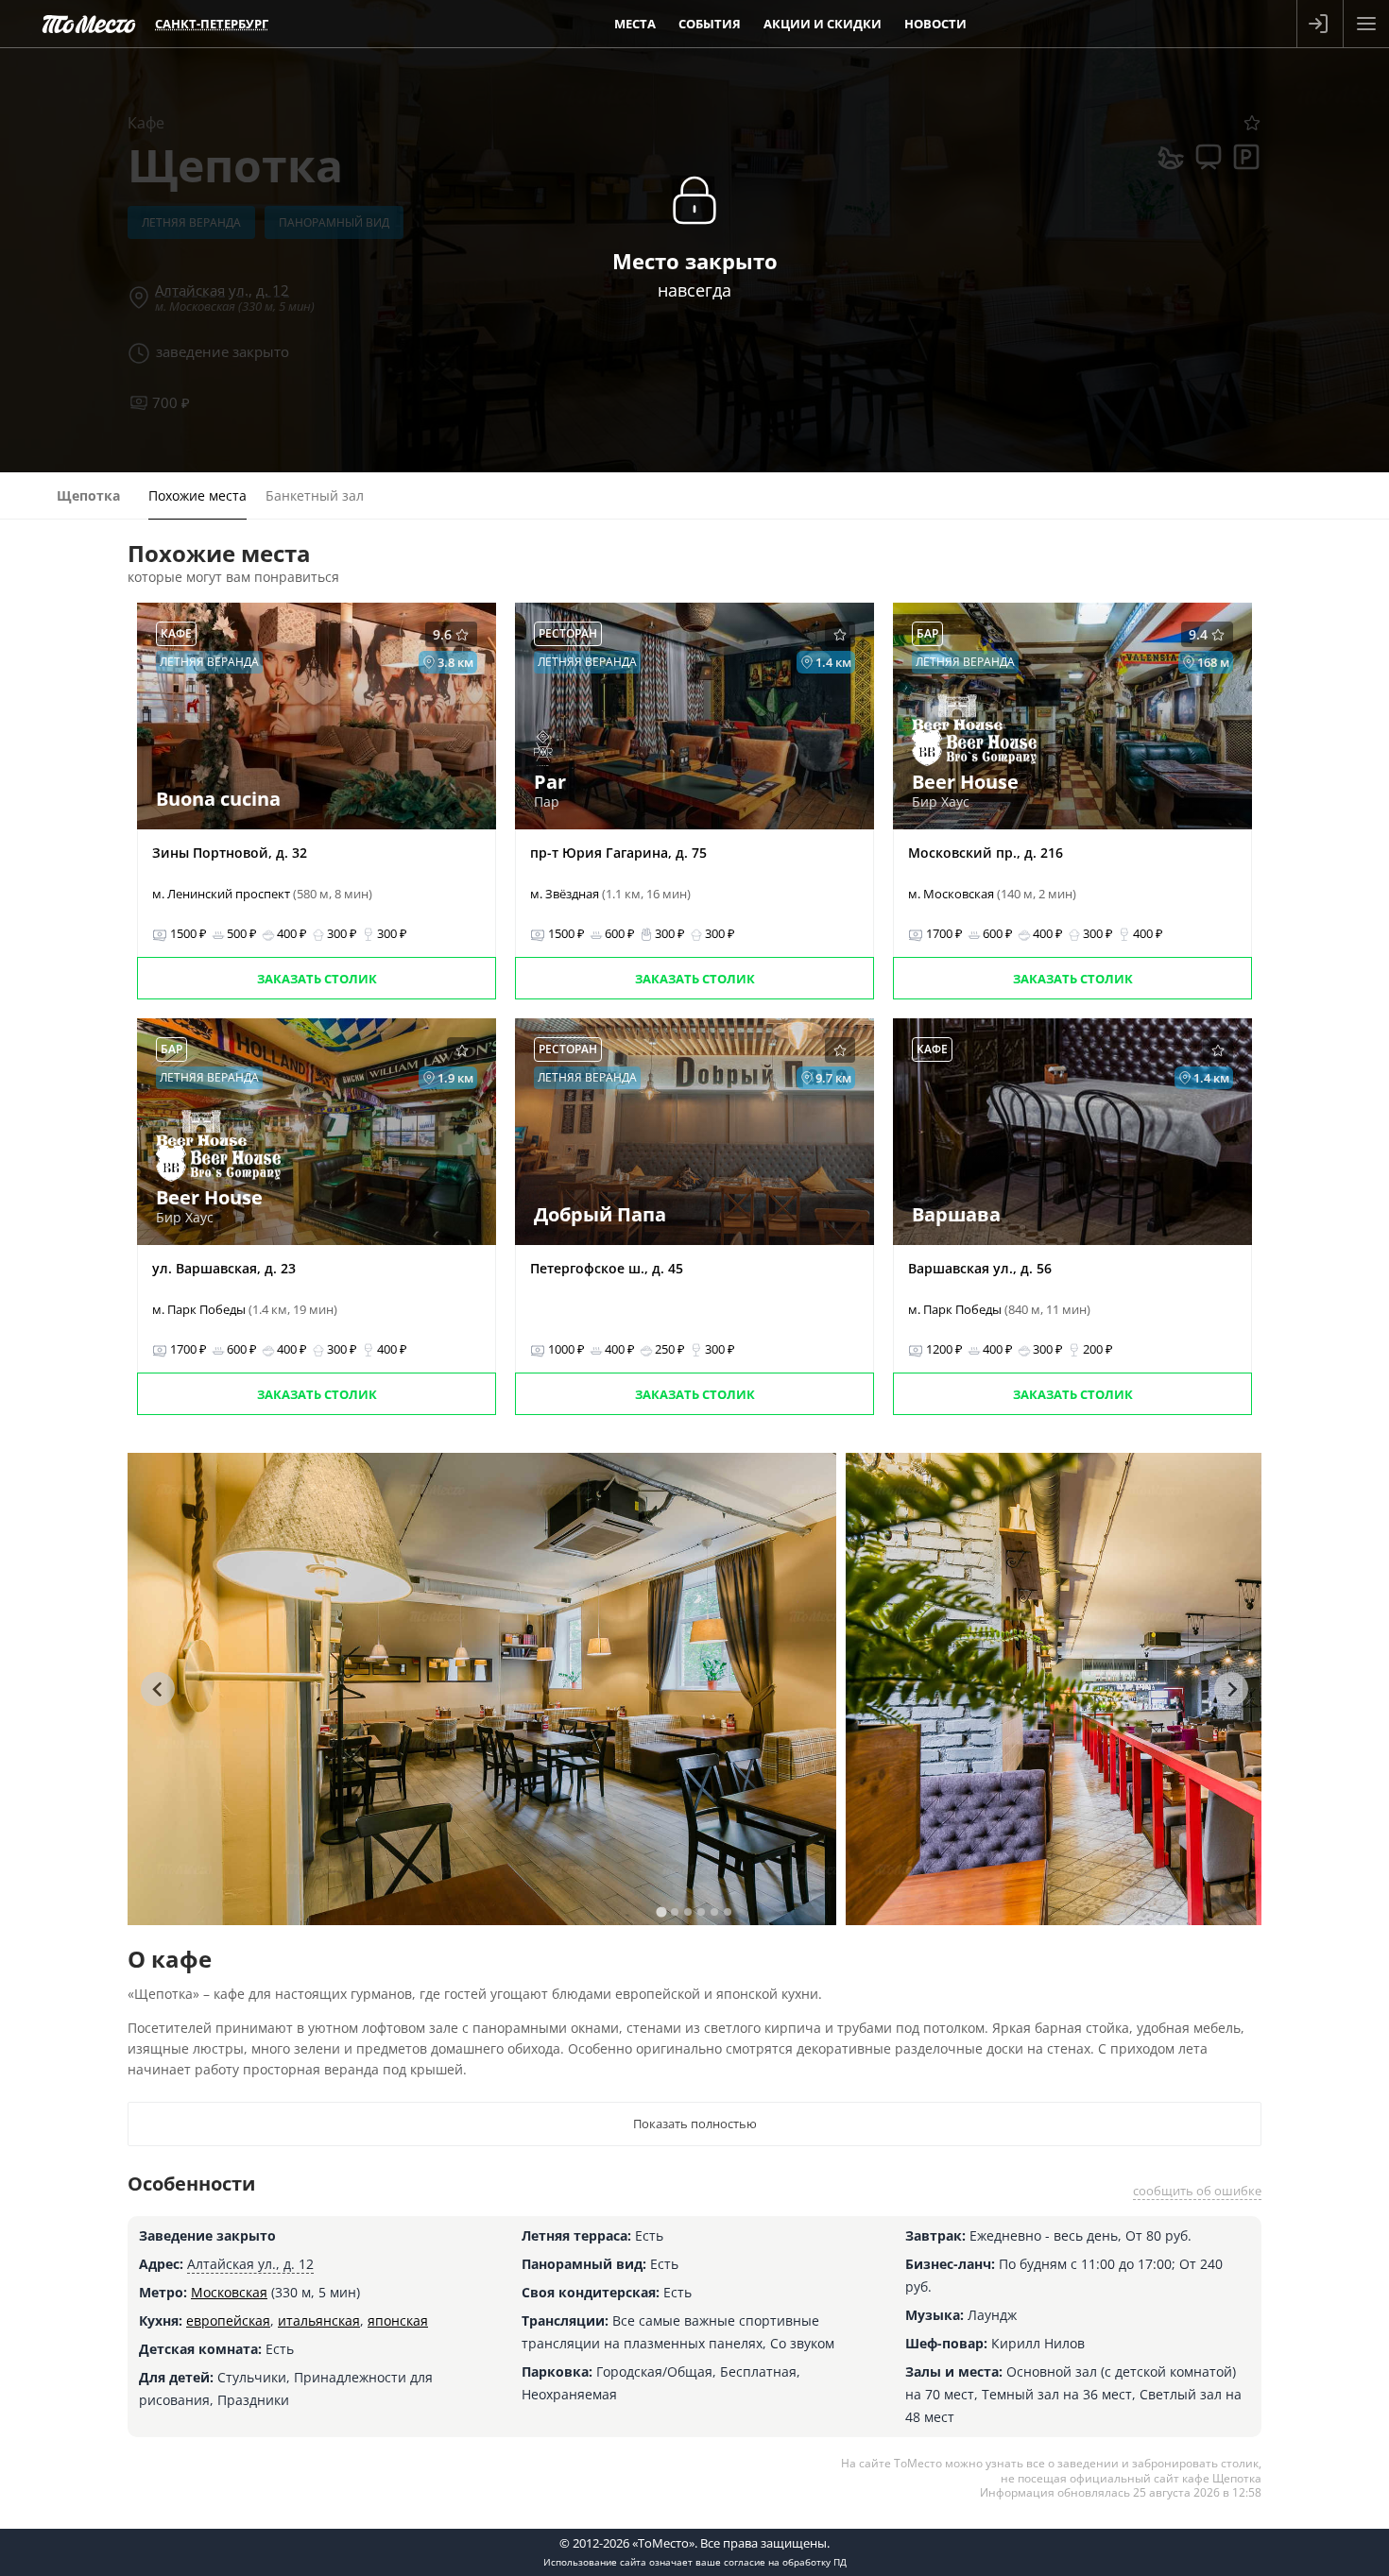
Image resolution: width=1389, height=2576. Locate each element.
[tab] (661, 1911)
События (710, 24)
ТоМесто (89, 24)
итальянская (319, 2320)
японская (398, 2320)
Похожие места (197, 495)
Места (635, 24)
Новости (935, 24)
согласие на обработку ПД (785, 2562)
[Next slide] (1231, 1689)
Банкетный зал (315, 495)
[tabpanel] (482, 1689)
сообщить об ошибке (1197, 2191)
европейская (228, 2320)
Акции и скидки (823, 24)
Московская (229, 2292)
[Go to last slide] (158, 1689)
